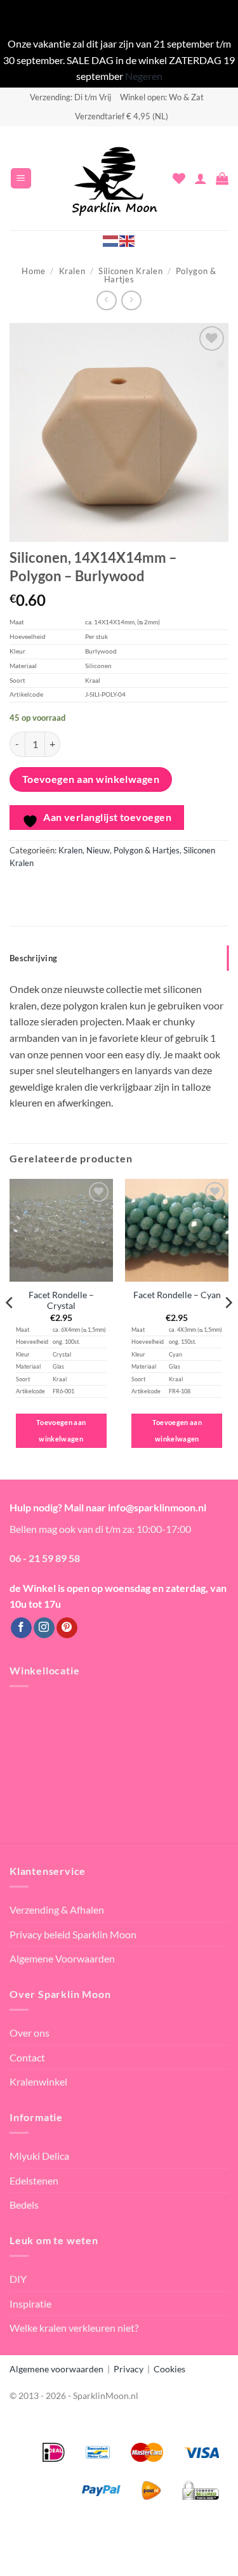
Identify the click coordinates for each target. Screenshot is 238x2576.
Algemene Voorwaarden (62, 1958)
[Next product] (106, 300)
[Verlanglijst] (179, 178)
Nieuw (98, 850)
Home (34, 271)
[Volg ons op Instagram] (44, 1628)
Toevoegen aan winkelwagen (91, 779)
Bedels (24, 2205)
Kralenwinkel (38, 2081)
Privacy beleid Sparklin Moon (73, 1934)
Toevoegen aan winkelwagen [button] (61, 1430)
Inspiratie (30, 2303)
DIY (18, 2279)
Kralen (72, 271)
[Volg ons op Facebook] (21, 1628)
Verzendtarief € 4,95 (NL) (122, 116)
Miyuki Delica (39, 2156)
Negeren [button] (144, 76)
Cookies (169, 2369)
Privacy (129, 2369)
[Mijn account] (201, 178)
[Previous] (10, 1328)
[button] (21, 179)
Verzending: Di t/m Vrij (70, 97)
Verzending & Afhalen (57, 1909)
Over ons (30, 2033)
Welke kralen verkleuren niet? (74, 2328)
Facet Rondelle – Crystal (61, 1301)
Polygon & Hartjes (147, 850)
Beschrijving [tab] (33, 958)
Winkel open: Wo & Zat (162, 97)
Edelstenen (34, 2180)
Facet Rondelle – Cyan (177, 1295)
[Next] (228, 1328)
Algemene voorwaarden (56, 2369)
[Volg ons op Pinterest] (67, 1628)
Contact (27, 2057)
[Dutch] (111, 240)
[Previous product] (131, 300)
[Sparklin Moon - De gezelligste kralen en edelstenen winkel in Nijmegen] (115, 178)
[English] (128, 240)
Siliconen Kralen (130, 271)
